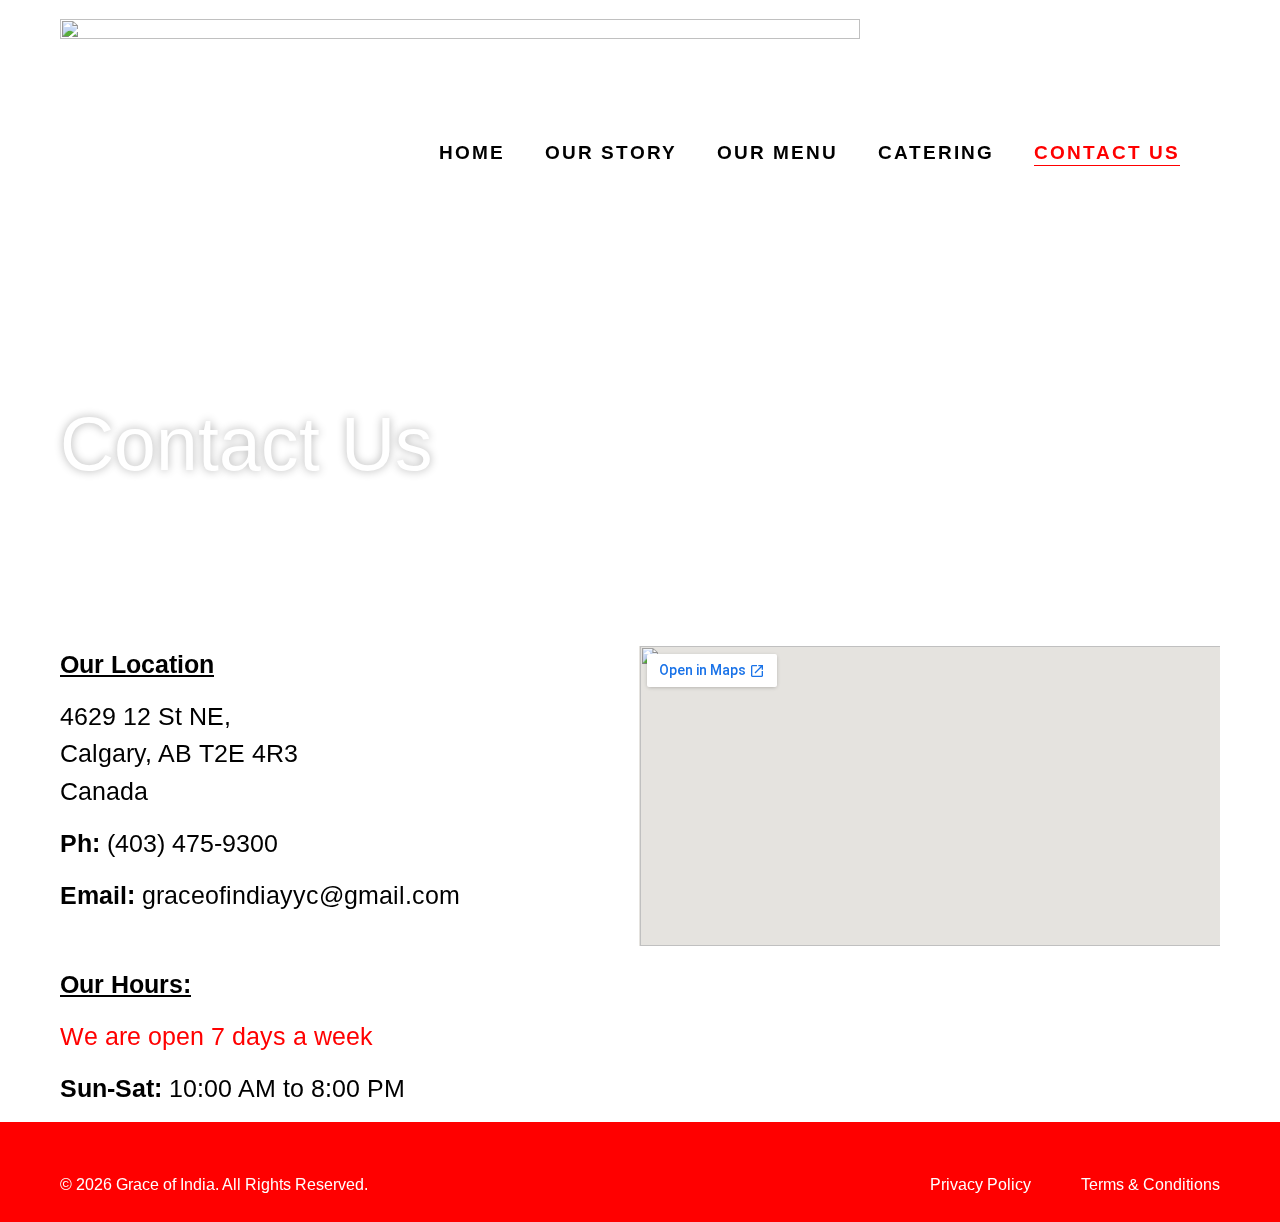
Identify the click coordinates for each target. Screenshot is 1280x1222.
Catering (936, 152)
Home (472, 152)
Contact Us (1107, 152)
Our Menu (777, 152)
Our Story (611, 152)
